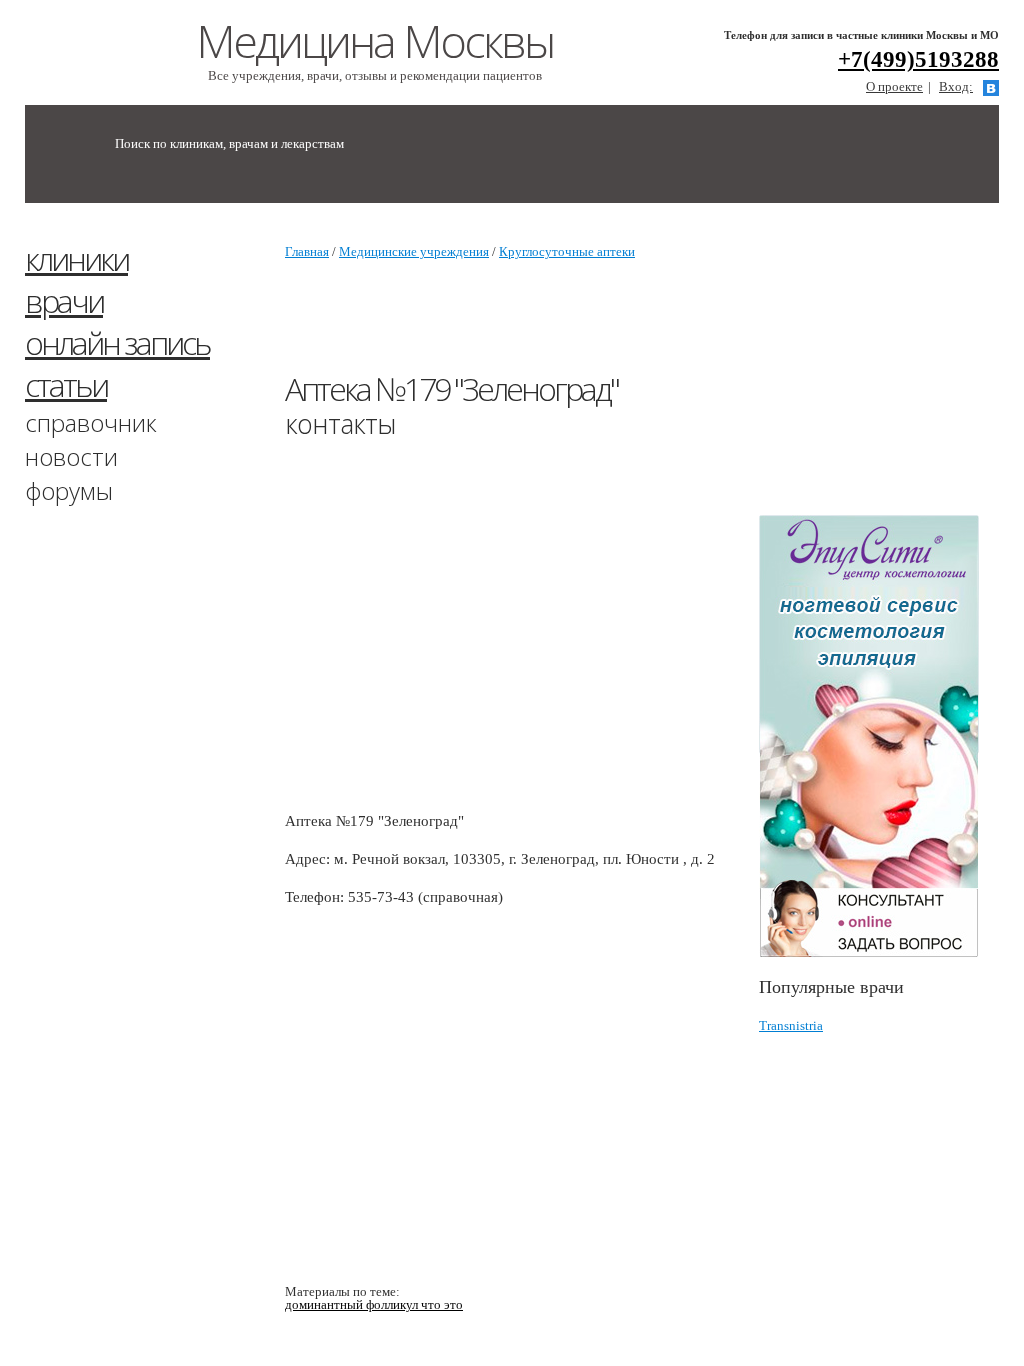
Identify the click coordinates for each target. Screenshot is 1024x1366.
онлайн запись (117, 342)
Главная (307, 251)
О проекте (894, 86)
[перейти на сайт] (879, 736)
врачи (64, 300)
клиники (76, 258)
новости (71, 456)
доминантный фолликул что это (374, 1304)
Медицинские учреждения (414, 251)
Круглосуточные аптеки (567, 251)
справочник (91, 422)
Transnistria (791, 1025)
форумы (69, 490)
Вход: (956, 86)
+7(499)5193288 (918, 59)
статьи (66, 384)
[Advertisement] (649, 326)
